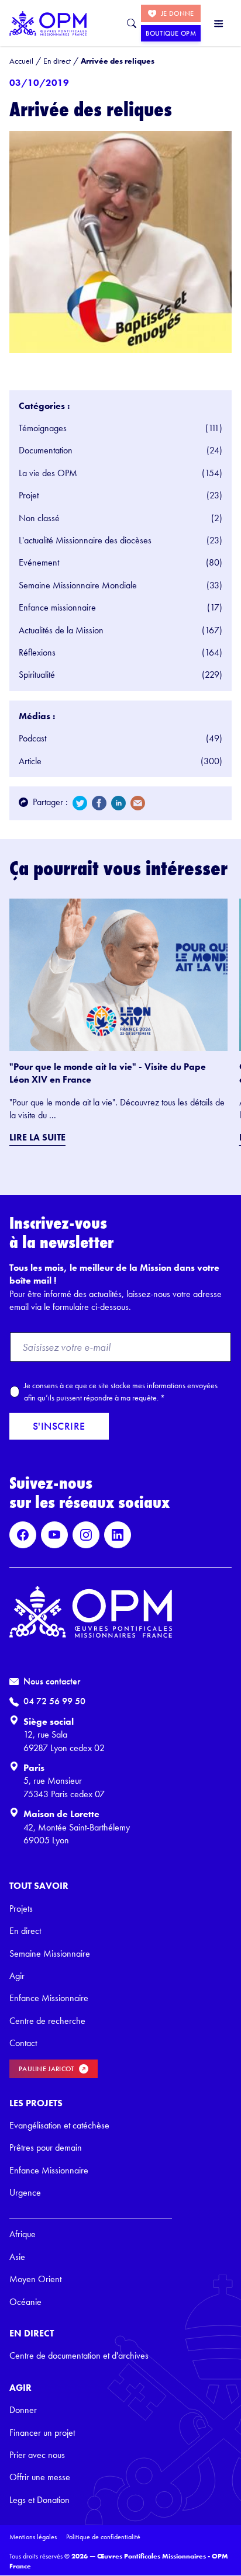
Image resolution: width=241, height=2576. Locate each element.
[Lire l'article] (118, 975)
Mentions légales (33, 2537)
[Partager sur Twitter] (80, 803)
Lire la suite (37, 1137)
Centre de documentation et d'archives (79, 2355)
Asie (17, 2257)
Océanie (25, 2302)
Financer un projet (42, 2433)
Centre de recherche (47, 2021)
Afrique (23, 2234)
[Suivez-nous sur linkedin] (118, 1535)
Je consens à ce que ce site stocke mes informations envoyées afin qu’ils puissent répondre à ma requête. (121, 1391)
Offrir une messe (40, 2477)
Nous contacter (52, 1681)
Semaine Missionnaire (50, 1953)
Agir (17, 1976)
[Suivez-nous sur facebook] (23, 1535)
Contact (23, 2043)
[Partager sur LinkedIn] (118, 803)
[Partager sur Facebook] (99, 803)
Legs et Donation (39, 2500)
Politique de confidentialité (103, 2537)
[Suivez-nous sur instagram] (86, 1535)
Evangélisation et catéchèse (59, 2125)
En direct (25, 1931)
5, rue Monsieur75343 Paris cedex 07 (64, 1787)
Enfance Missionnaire (49, 1998)
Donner (23, 2410)
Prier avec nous (37, 2455)
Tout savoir (39, 1886)
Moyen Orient (35, 2279)
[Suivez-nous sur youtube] (54, 1535)
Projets (21, 1908)
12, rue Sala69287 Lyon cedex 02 (64, 1741)
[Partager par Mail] (138, 803)
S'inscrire (59, 1426)
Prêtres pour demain (46, 2147)
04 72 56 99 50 (54, 1701)
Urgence (25, 2192)
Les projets (36, 2103)
